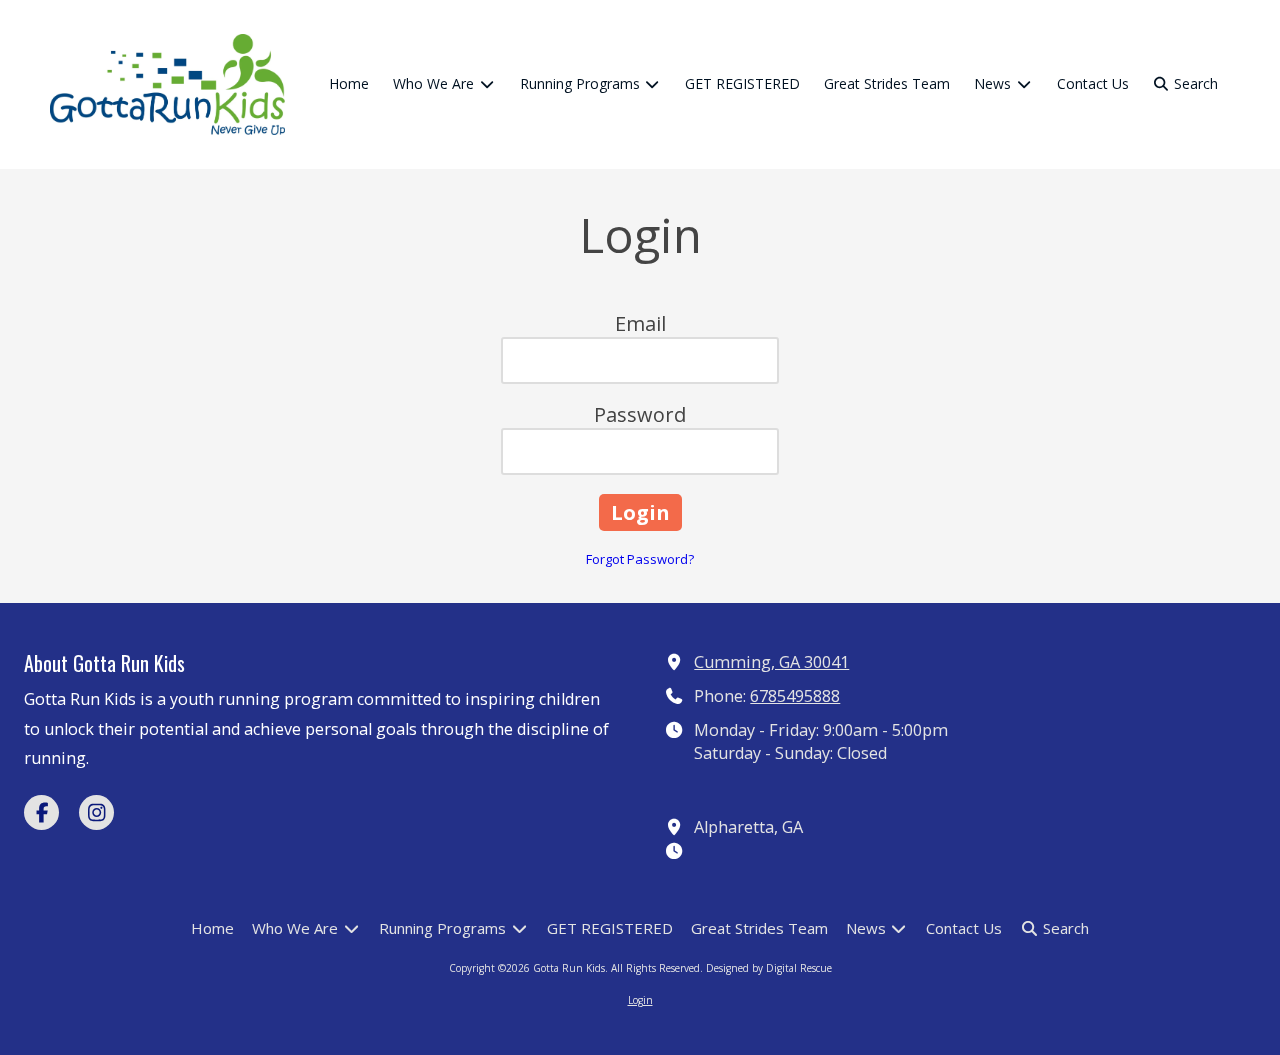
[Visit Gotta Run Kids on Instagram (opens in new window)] (96, 812)
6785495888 (795, 696)
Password (640, 414)
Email (640, 323)
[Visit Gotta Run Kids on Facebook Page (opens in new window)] (41, 812)
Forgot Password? (640, 559)
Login (640, 1000)
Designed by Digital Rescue (769, 968)
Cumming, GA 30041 (771, 662)
